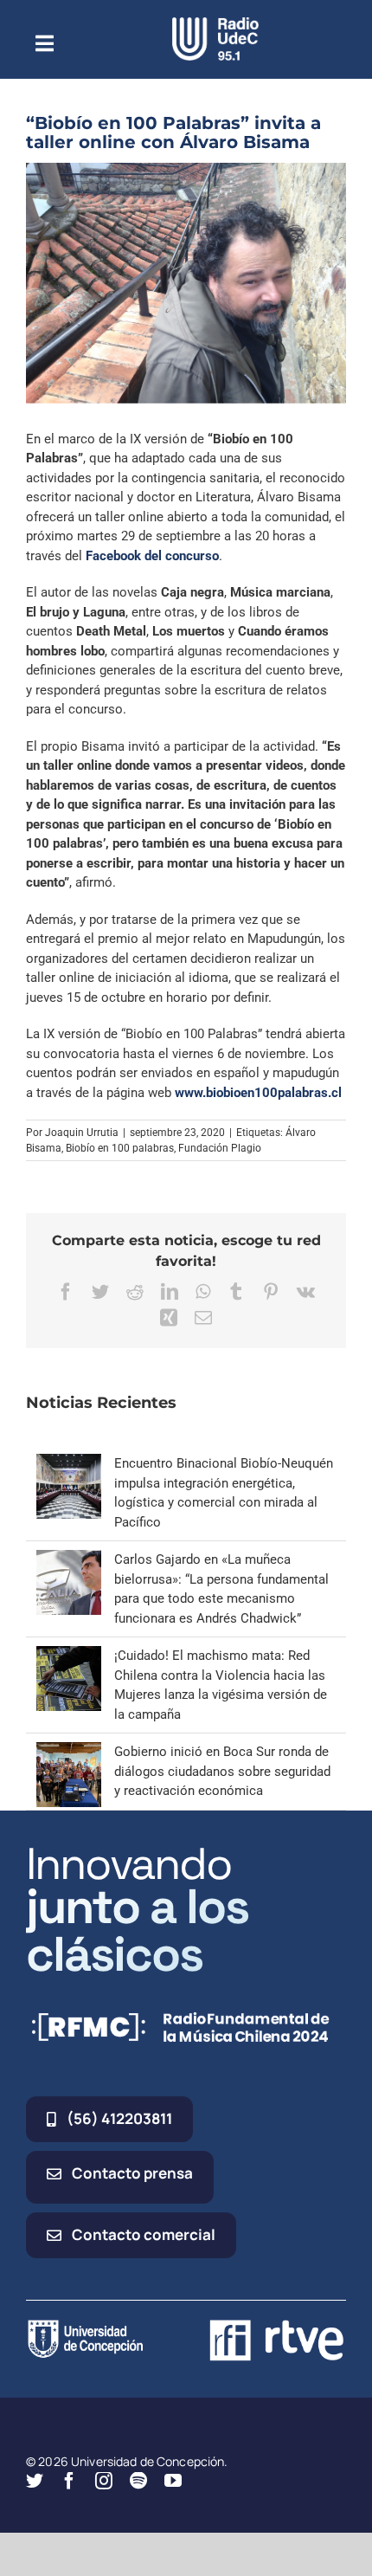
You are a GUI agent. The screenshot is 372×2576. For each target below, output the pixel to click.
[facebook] (69, 2481)
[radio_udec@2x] (215, 23)
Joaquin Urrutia (82, 1133)
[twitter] (35, 2481)
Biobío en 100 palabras (120, 1148)
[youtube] (173, 2481)
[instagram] (104, 2481)
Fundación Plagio (220, 1148)
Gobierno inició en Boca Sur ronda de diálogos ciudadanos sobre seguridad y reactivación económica (222, 1771)
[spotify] (138, 2481)
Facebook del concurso (152, 556)
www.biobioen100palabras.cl (258, 1093)
